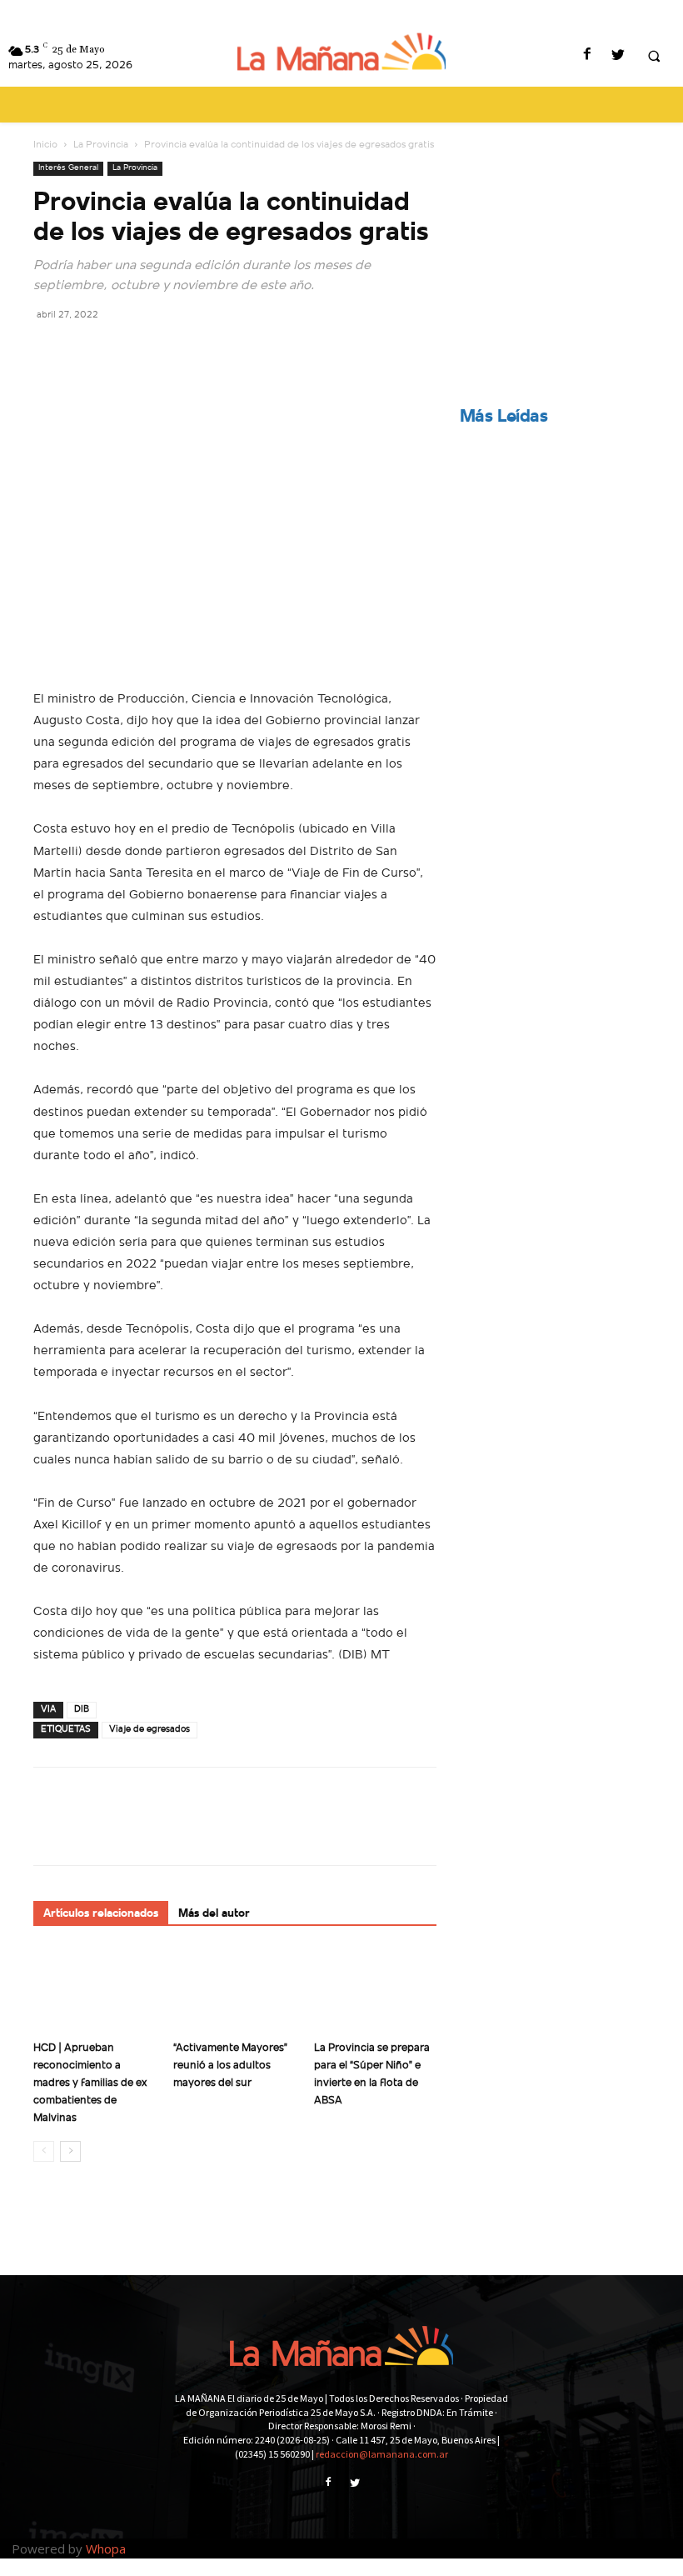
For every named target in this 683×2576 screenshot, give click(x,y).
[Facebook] (587, 56)
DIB (82, 1710)
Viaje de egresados (150, 1730)
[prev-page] (44, 2151)
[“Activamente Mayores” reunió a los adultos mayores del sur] (234, 1991)
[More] (204, 352)
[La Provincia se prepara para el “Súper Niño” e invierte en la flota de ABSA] (375, 1991)
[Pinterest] (127, 352)
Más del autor (214, 1914)
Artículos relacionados (101, 1914)
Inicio (45, 145)
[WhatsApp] (165, 352)
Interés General (68, 168)
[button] (654, 57)
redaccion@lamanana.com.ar (382, 2454)
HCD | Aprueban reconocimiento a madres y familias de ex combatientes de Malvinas (90, 2083)
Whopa (106, 2548)
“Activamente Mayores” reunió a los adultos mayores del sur (230, 2066)
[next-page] (70, 2151)
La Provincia (101, 145)
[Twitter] (618, 56)
